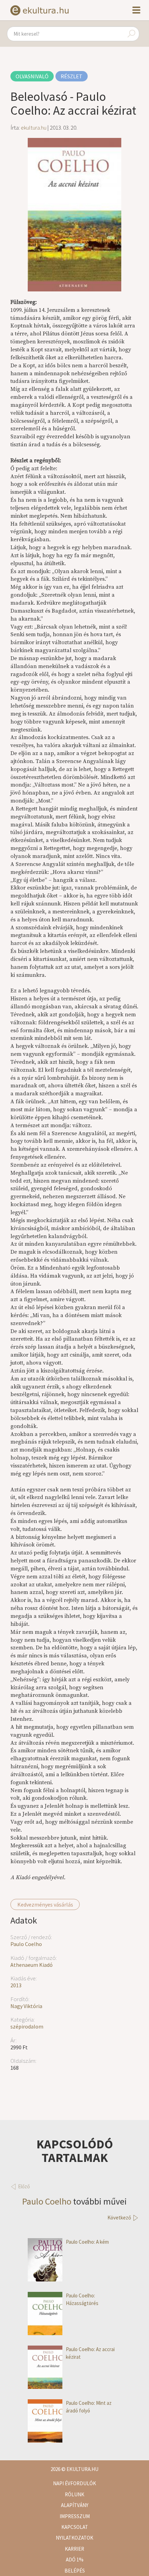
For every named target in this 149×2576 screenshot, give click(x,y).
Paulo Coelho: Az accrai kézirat (90, 2353)
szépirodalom (27, 2026)
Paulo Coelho (26, 1944)
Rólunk (74, 2494)
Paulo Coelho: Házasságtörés (82, 2299)
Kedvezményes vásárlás (45, 1904)
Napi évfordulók (74, 2483)
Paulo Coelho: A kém (87, 2242)
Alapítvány (75, 2505)
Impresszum (75, 2516)
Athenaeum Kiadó (32, 1965)
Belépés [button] (75, 2571)
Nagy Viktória (26, 2006)
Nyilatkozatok (74, 2538)
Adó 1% (75, 2560)
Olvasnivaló (32, 76)
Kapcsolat (75, 2527)
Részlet (72, 76)
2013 (16, 1985)
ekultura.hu (34, 128)
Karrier (74, 2549)
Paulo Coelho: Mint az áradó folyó (89, 2407)
